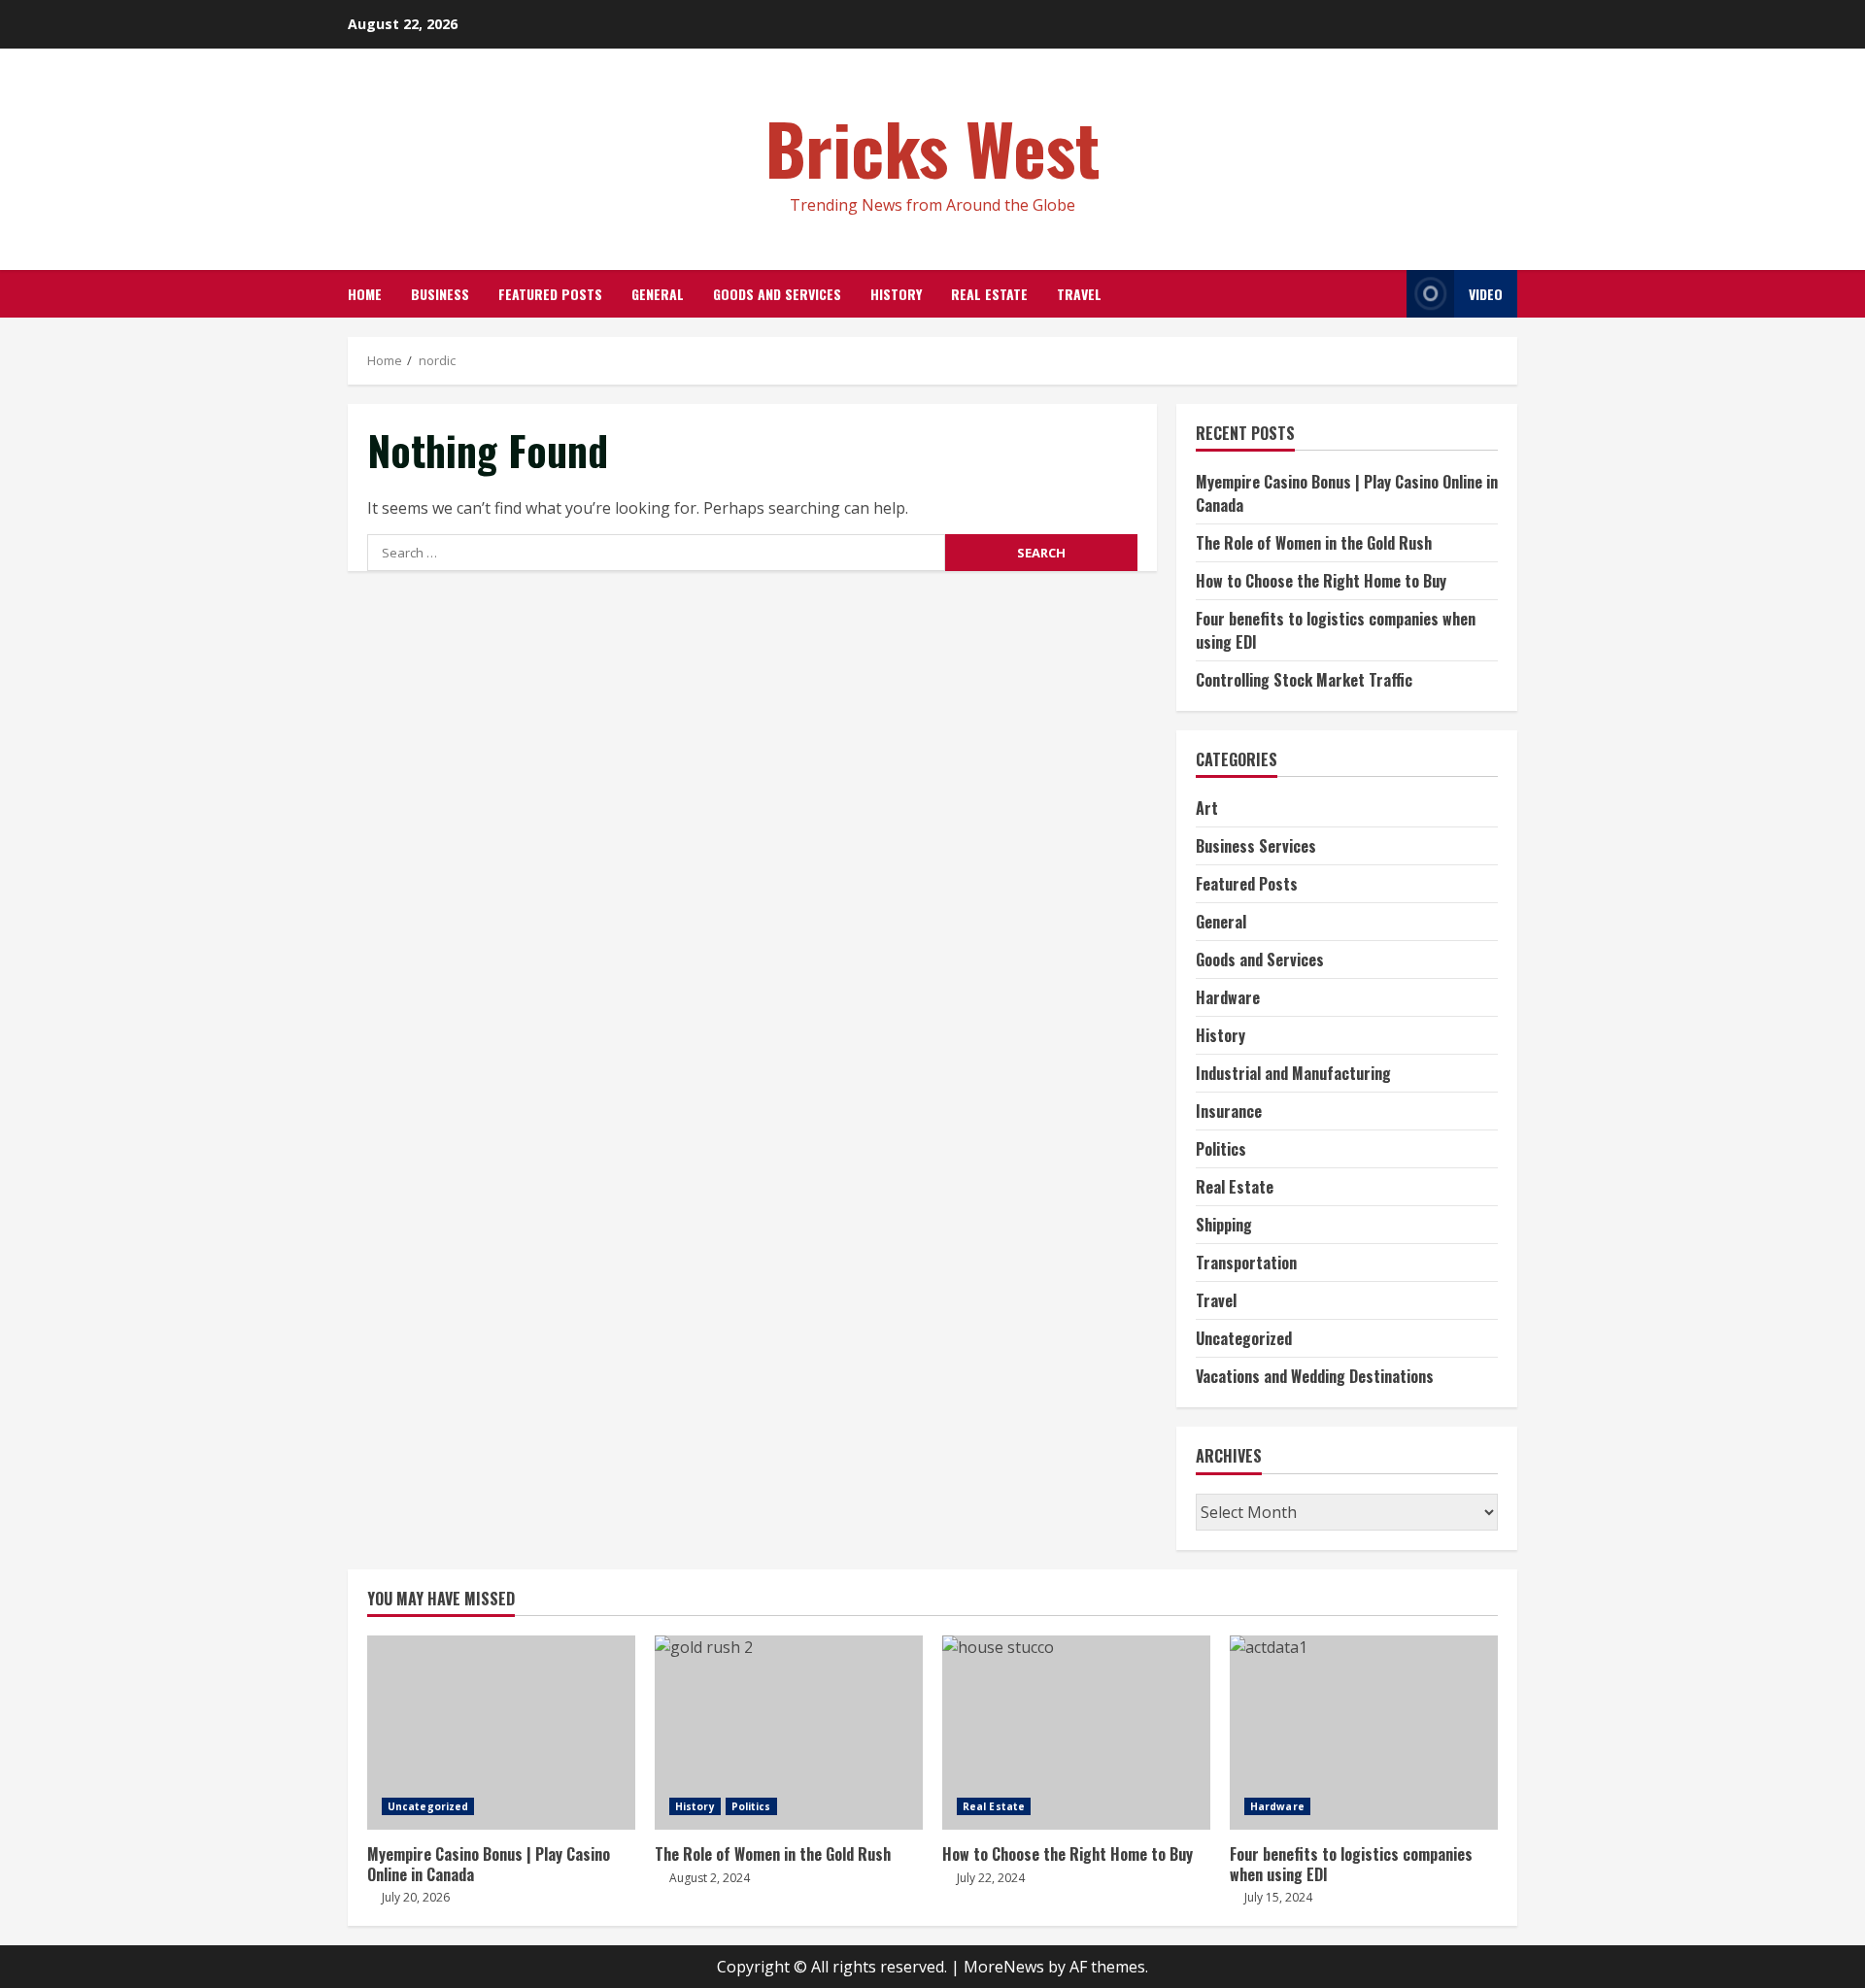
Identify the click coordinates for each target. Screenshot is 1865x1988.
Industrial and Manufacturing (1293, 1073)
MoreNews (1004, 1967)
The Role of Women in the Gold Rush (1314, 543)
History (896, 294)
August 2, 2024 (710, 1878)
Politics (1221, 1149)
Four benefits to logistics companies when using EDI (1364, 1733)
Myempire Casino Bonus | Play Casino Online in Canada (501, 1733)
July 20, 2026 (416, 1897)
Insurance (1229, 1111)
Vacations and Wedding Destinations (1315, 1376)
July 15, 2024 (1278, 1897)
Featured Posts (550, 294)
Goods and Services (777, 294)
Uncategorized (1244, 1338)
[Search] (1387, 294)
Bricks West (933, 147)
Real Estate (989, 294)
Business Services (1256, 846)
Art (1207, 808)
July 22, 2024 (991, 1878)
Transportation (1246, 1263)
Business (440, 294)
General (658, 294)
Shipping (1224, 1225)
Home (365, 294)
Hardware (1228, 997)
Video (1486, 294)
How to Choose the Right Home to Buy (1321, 581)
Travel (1079, 294)
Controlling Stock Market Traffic (1304, 680)
